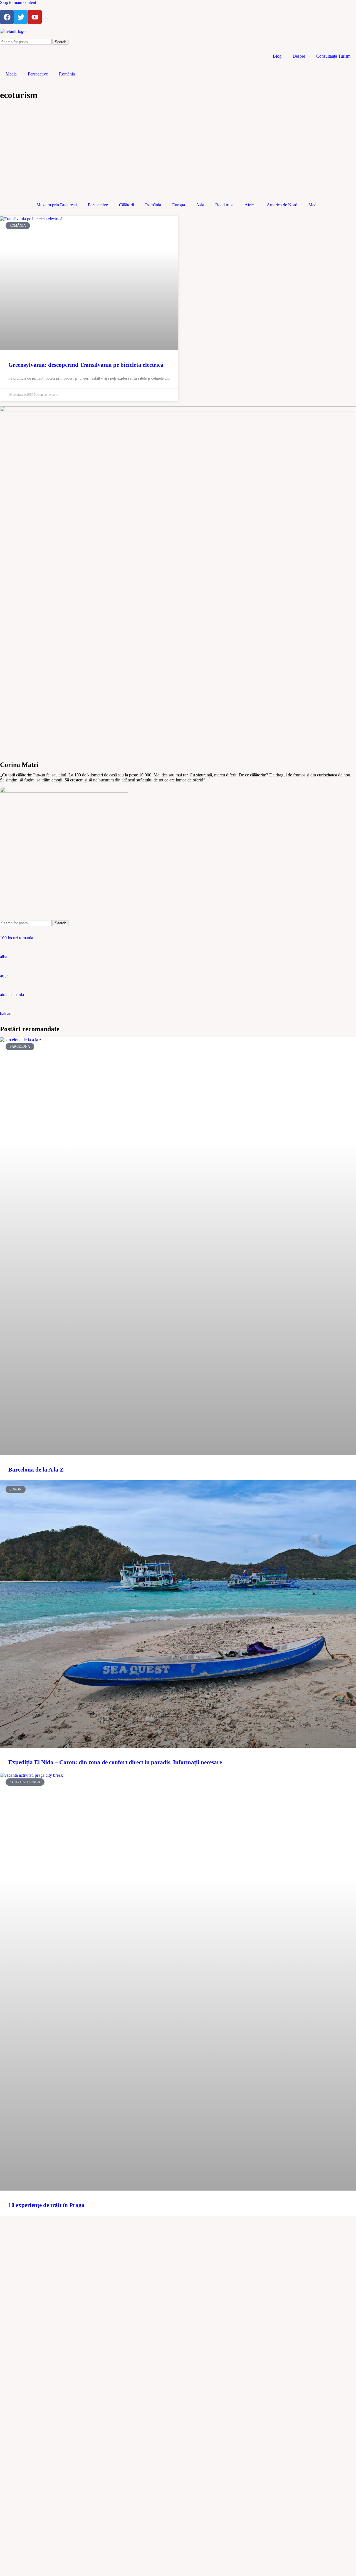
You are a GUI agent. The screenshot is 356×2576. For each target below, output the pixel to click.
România (67, 74)
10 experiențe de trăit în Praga (46, 2205)
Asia (200, 205)
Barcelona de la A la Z (36, 1470)
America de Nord (282, 205)
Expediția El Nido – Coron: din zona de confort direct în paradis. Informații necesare (115, 1762)
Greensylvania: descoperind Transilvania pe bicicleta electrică (86, 365)
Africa (250, 205)
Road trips (224, 205)
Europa (179, 205)
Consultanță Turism (333, 56)
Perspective (38, 74)
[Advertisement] (178, 149)
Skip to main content (18, 2)
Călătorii (127, 205)
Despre (299, 56)
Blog (277, 56)
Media (11, 74)
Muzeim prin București (57, 205)
